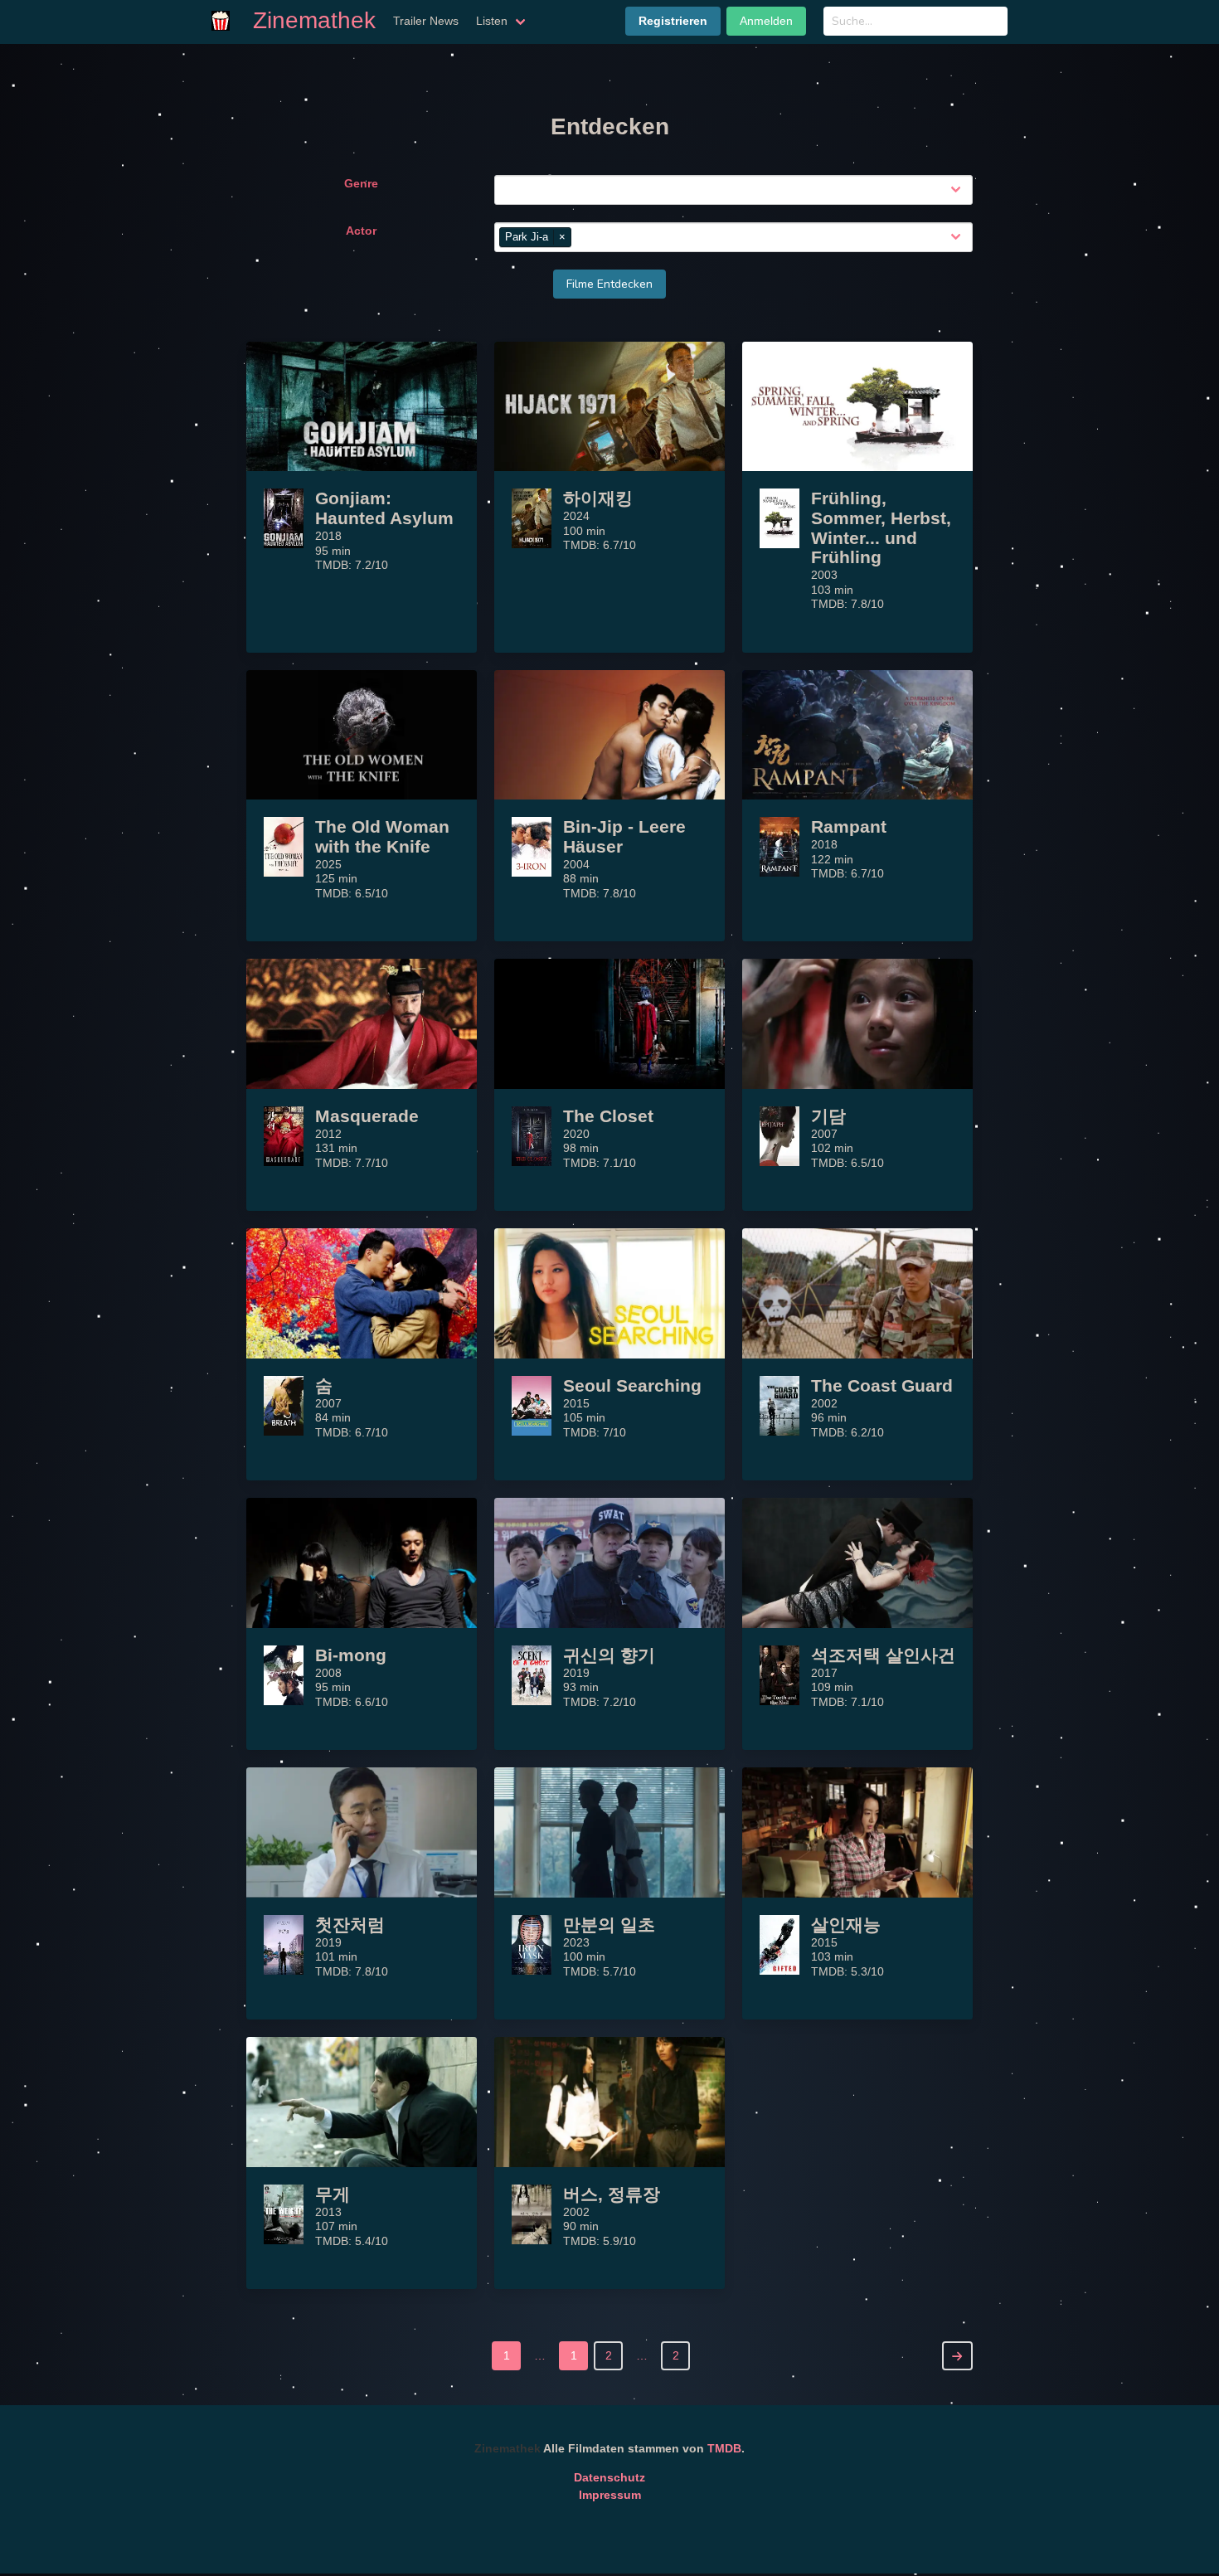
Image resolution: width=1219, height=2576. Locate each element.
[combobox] (737, 190)
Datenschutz (609, 2477)
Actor (361, 231)
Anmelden (766, 21)
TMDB (724, 2448)
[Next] (957, 2356)
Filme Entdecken (609, 284)
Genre (361, 183)
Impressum (610, 2495)
